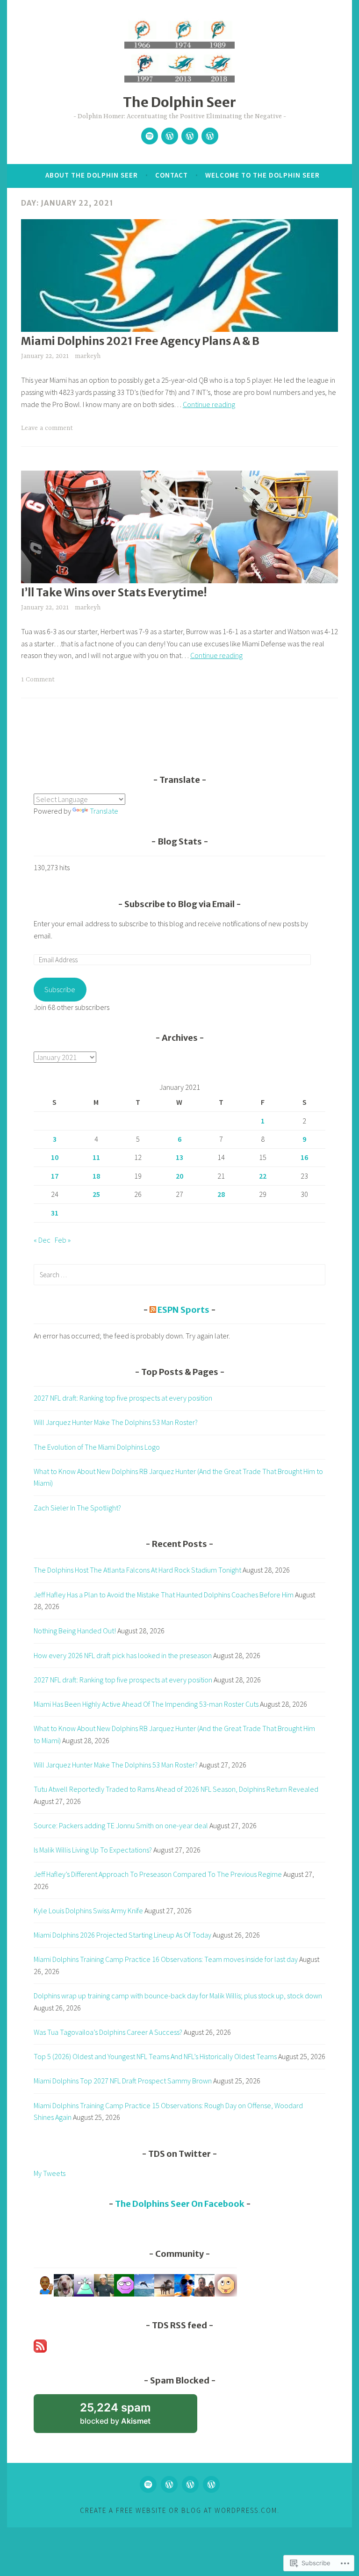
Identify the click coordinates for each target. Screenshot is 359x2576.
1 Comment (38, 680)
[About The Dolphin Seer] (210, 136)
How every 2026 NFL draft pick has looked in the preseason (123, 1655)
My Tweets (50, 2173)
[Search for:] (179, 1274)
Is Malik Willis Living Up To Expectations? (93, 1850)
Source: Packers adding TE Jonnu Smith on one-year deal (121, 1825)
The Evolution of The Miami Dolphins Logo (97, 1447)
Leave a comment (47, 428)
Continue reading (209, 404)
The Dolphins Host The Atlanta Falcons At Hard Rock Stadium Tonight (137, 1570)
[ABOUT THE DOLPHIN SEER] (211, 2484)
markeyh (88, 356)
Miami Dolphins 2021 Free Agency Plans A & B (140, 341)
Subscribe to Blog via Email (179, 904)
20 (179, 1176)
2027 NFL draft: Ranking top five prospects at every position (123, 1398)
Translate (104, 811)
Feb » (63, 1240)
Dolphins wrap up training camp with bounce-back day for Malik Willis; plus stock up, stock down (178, 1996)
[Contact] (170, 136)
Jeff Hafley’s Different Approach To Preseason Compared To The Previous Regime (158, 1874)
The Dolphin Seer (179, 102)
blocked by (128, 2417)
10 (55, 1157)
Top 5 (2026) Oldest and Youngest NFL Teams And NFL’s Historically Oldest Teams (155, 2056)
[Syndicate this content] (153, 1310)
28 (221, 1194)
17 (55, 1176)
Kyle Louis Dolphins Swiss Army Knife (88, 1911)
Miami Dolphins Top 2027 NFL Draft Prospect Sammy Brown (123, 2081)
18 (96, 1176)
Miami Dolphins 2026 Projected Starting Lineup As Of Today (122, 1935)
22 (263, 1176)
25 (96, 1194)
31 (55, 1213)
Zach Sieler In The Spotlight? (77, 1508)
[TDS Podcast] (150, 136)
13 (179, 1157)
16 (304, 1157)
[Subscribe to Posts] (40, 2350)
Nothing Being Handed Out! (75, 1631)
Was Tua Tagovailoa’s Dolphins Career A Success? (108, 2032)
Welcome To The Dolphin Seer (262, 175)
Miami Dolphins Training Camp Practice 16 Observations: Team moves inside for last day (166, 1959)
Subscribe (60, 989)
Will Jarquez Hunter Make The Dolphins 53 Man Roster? (116, 1422)
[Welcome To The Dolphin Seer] (190, 136)
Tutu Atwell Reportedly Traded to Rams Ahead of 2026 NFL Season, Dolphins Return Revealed (176, 1789)
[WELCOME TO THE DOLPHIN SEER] (190, 2484)
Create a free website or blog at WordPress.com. (180, 2510)
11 (96, 1157)
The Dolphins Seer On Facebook (180, 2204)
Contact (172, 175)
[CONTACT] (169, 2484)
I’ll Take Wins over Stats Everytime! (114, 592)
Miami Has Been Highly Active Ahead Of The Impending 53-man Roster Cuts (146, 1704)
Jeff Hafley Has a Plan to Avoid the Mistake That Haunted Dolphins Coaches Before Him (164, 1595)
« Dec (42, 1240)
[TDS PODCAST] (148, 2484)
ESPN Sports (183, 1310)
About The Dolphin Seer (92, 175)
